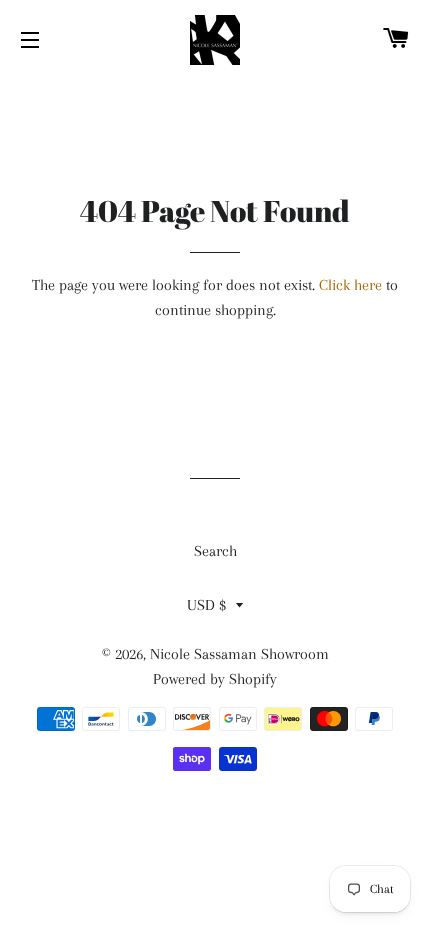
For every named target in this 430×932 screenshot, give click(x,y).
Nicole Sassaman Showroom (239, 654)
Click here (350, 285)
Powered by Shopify (215, 679)
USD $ (206, 605)
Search (215, 551)
